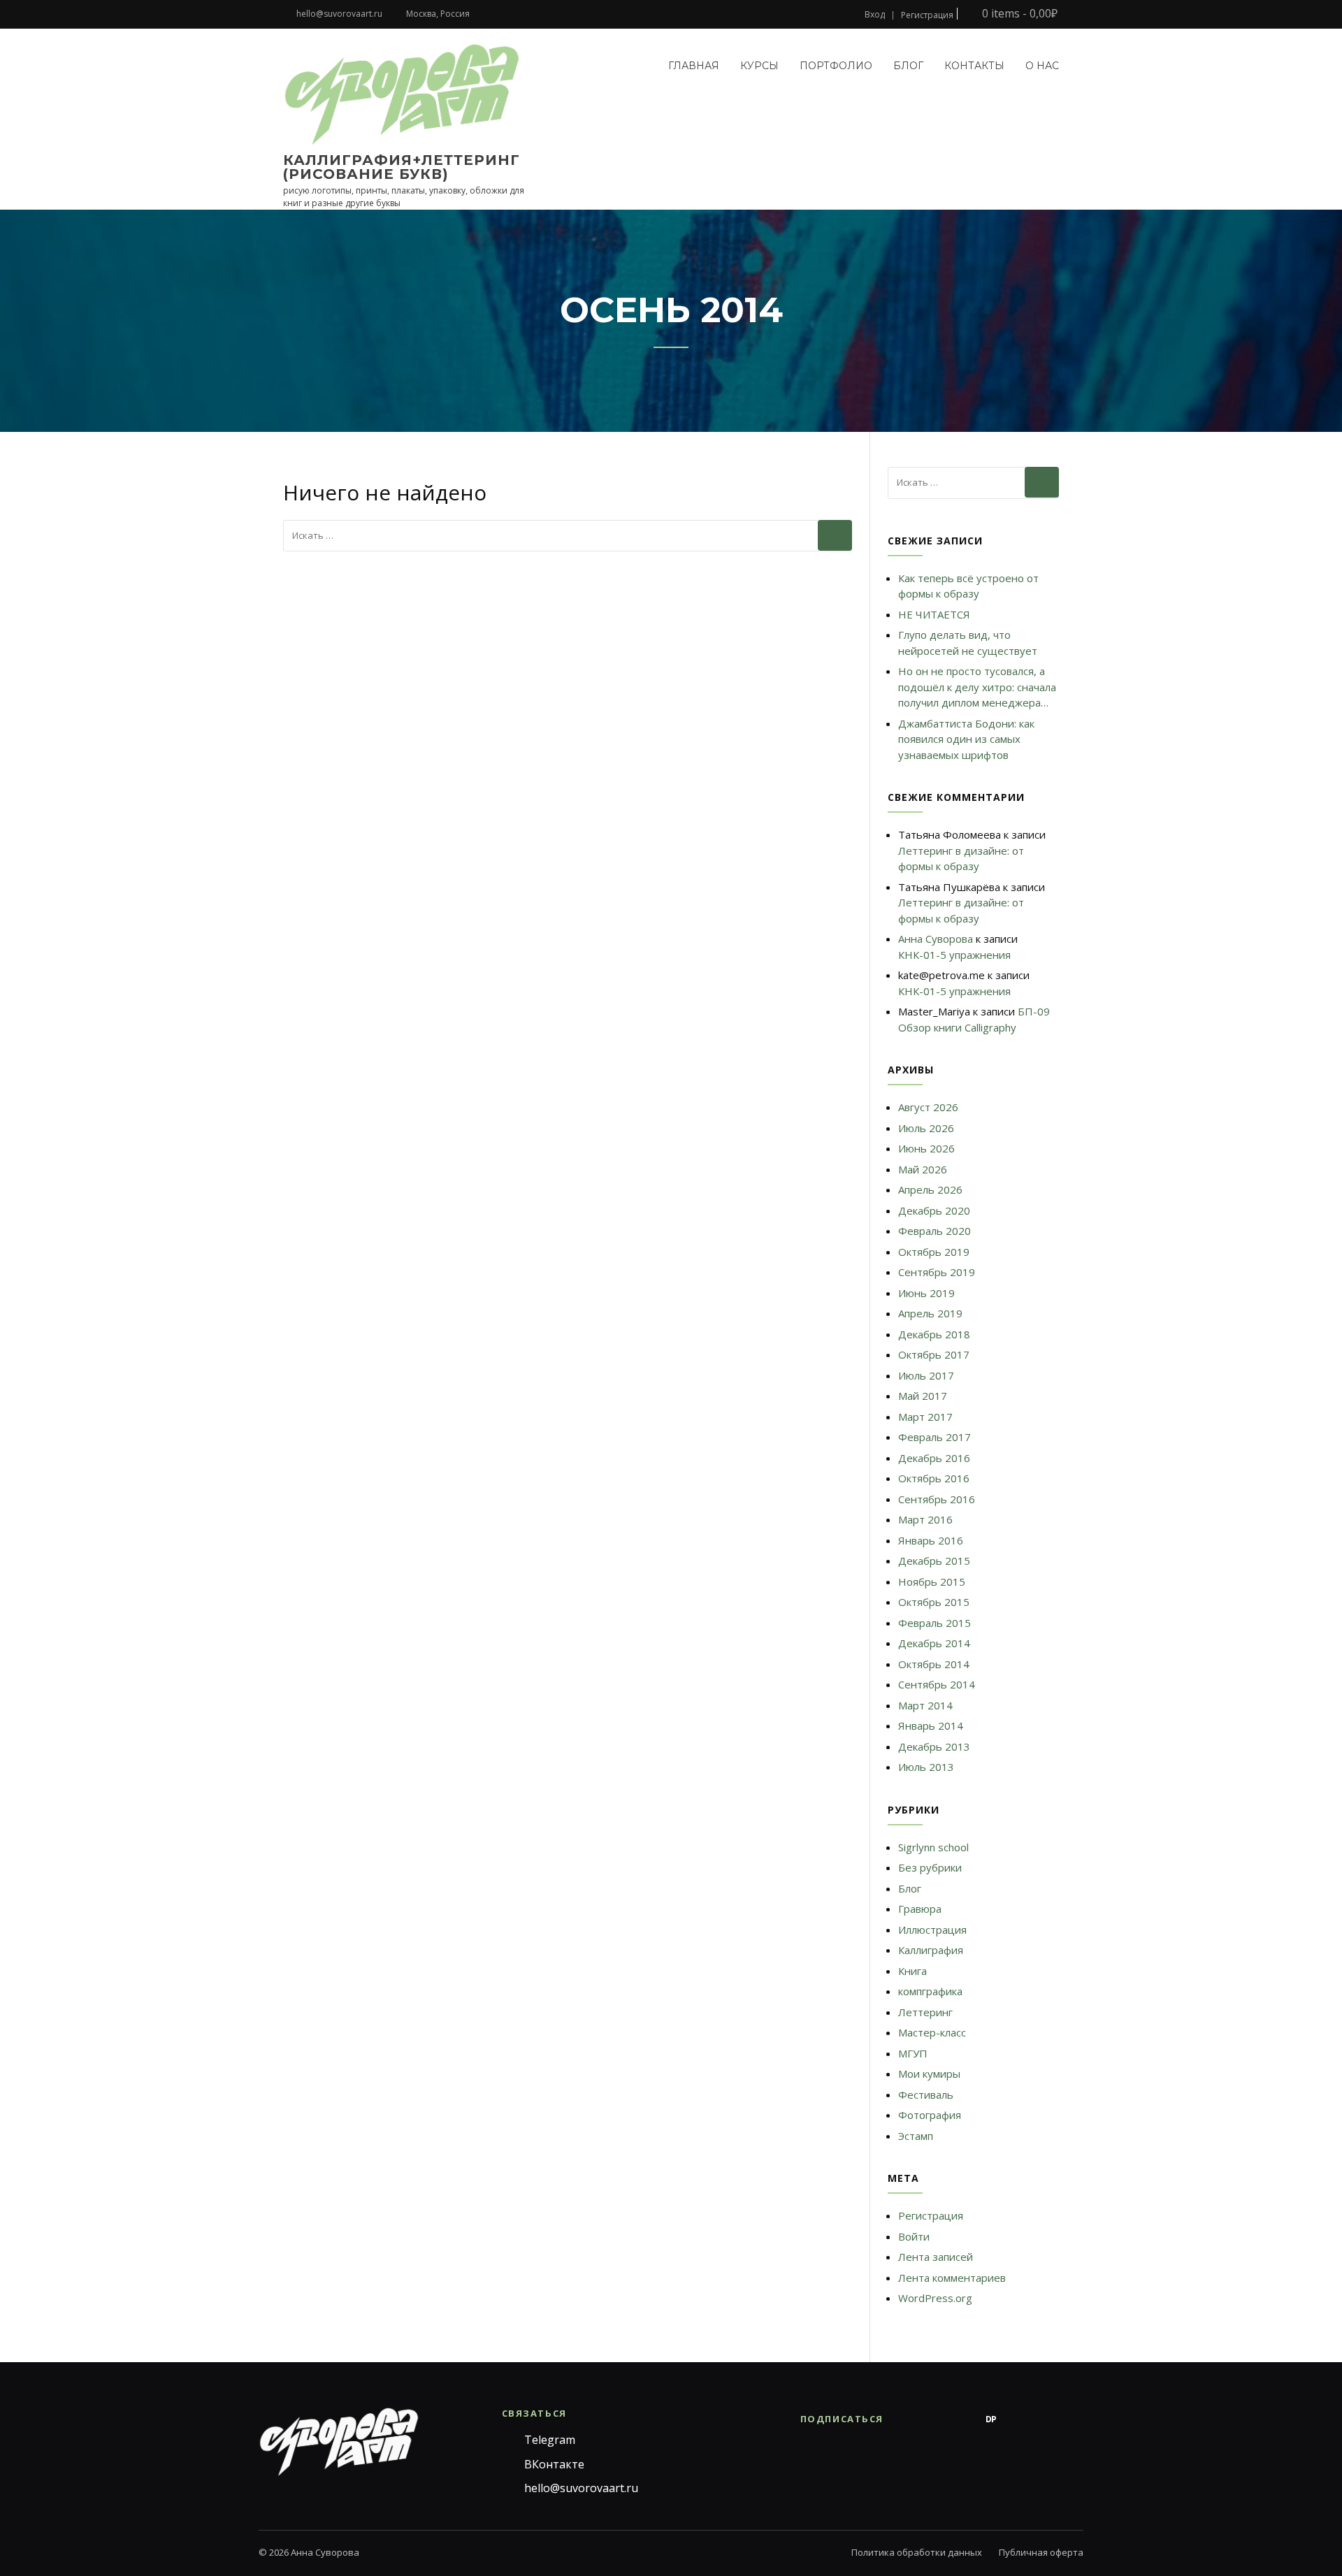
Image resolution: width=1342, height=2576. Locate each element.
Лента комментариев (952, 2278)
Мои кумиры (929, 2074)
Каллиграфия (931, 1950)
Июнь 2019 (926, 1293)
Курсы (759, 66)
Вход (875, 15)
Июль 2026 (926, 1128)
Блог (908, 66)
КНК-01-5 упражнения (954, 955)
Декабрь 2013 (934, 1746)
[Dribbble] (1019, 2419)
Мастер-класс (932, 2032)
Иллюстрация (932, 1930)
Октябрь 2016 (934, 1478)
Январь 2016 (931, 1540)
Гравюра (920, 1909)
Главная (694, 66)
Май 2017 (923, 1396)
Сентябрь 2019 (937, 1272)
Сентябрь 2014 (937, 1684)
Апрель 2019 (930, 1313)
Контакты (974, 66)
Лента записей (936, 2257)
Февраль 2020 (935, 1231)
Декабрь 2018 (934, 1334)
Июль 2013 (926, 1767)
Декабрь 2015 (934, 1561)
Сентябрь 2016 (937, 1499)
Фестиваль (926, 2094)
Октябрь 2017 (934, 1354)
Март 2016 (925, 1519)
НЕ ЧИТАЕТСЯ (934, 614)
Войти (914, 2236)
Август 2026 (928, 1107)
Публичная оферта (1041, 2552)
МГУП (913, 2053)
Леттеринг (925, 2012)
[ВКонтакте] (935, 2419)
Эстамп (916, 2136)
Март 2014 (925, 1705)
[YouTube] (1047, 2419)
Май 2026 (923, 1169)
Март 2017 (925, 1417)
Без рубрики (930, 1867)
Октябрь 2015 (934, 1602)
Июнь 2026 (926, 1148)
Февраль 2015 (935, 1623)
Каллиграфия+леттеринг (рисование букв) (402, 167)
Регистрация (927, 15)
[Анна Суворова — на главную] (339, 2442)
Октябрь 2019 (934, 1252)
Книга (912, 1971)
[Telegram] (907, 2419)
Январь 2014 (931, 1725)
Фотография (930, 2115)
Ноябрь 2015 (932, 1582)
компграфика (930, 1991)
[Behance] (963, 2419)
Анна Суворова (936, 939)
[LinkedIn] (1075, 2419)
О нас (1042, 66)
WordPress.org (935, 2298)
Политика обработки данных (917, 2552)
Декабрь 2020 (934, 1210)
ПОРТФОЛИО (836, 66)
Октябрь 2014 (934, 1664)
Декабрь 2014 (934, 1643)
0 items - (1018, 14)
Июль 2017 (926, 1375)
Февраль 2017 (935, 1437)
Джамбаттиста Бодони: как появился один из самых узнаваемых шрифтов (966, 739)
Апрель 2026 (930, 1189)
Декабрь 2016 (934, 1458)
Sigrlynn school (933, 1847)
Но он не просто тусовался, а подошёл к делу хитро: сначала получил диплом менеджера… (977, 687)
